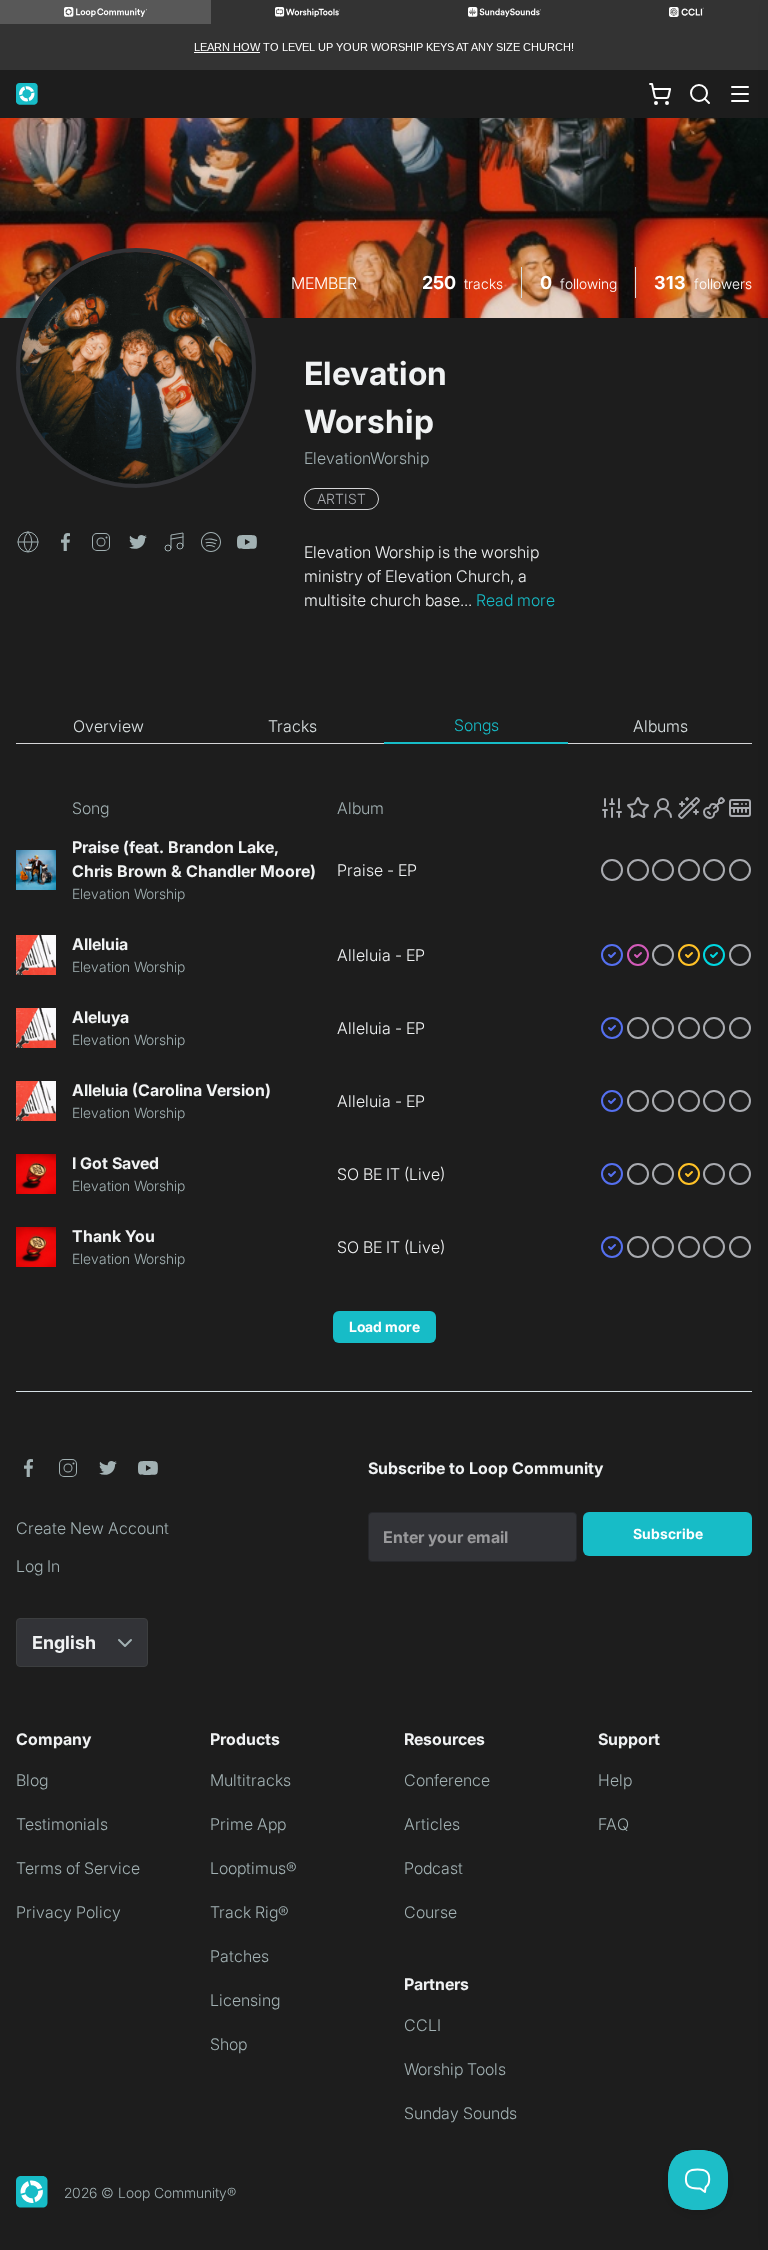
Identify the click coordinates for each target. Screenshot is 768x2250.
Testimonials (62, 1824)
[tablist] (384, 726)
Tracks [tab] (292, 726)
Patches (239, 1956)
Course (430, 1912)
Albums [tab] (660, 726)
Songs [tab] (476, 725)
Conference (447, 1780)
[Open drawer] (740, 94)
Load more (384, 1326)
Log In (38, 1566)
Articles (432, 1824)
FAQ (613, 1824)
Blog (32, 1780)
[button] (28, 540)
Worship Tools (455, 2069)
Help (615, 1780)
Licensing (245, 2000)
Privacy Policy (68, 1912)
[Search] (700, 94)
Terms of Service (78, 1868)
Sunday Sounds (460, 2113)
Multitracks (250, 1780)
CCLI (422, 2025)
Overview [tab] (108, 726)
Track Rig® (249, 1912)
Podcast (433, 1868)
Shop (228, 2044)
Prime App (248, 1824)
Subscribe (668, 1533)
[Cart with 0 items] (660, 94)
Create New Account (92, 1528)
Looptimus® (253, 1868)
